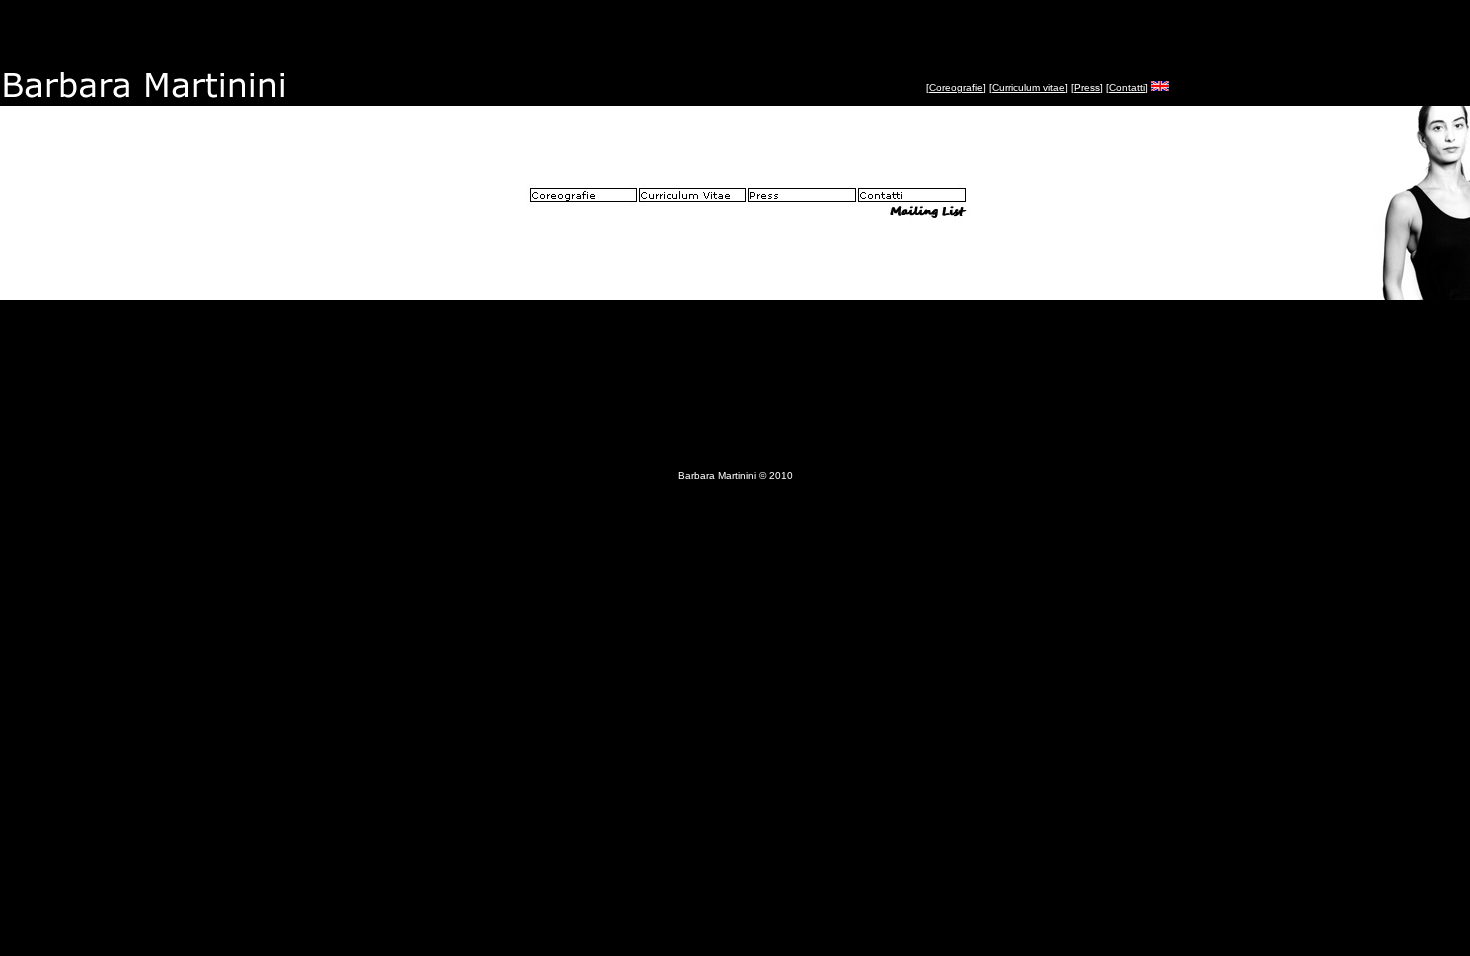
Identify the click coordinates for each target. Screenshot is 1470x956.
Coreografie (956, 87)
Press (1087, 87)
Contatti (1127, 87)
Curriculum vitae (1028, 87)
